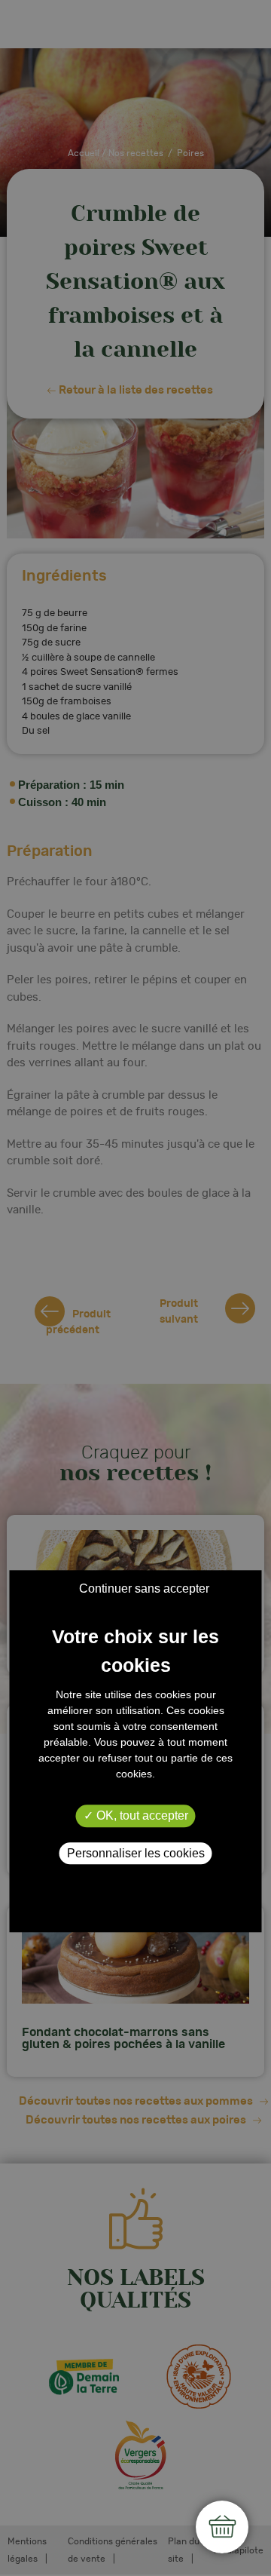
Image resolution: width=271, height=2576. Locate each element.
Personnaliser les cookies (136, 1853)
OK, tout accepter (141, 1816)
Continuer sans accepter (144, 1589)
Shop (222, 2527)
